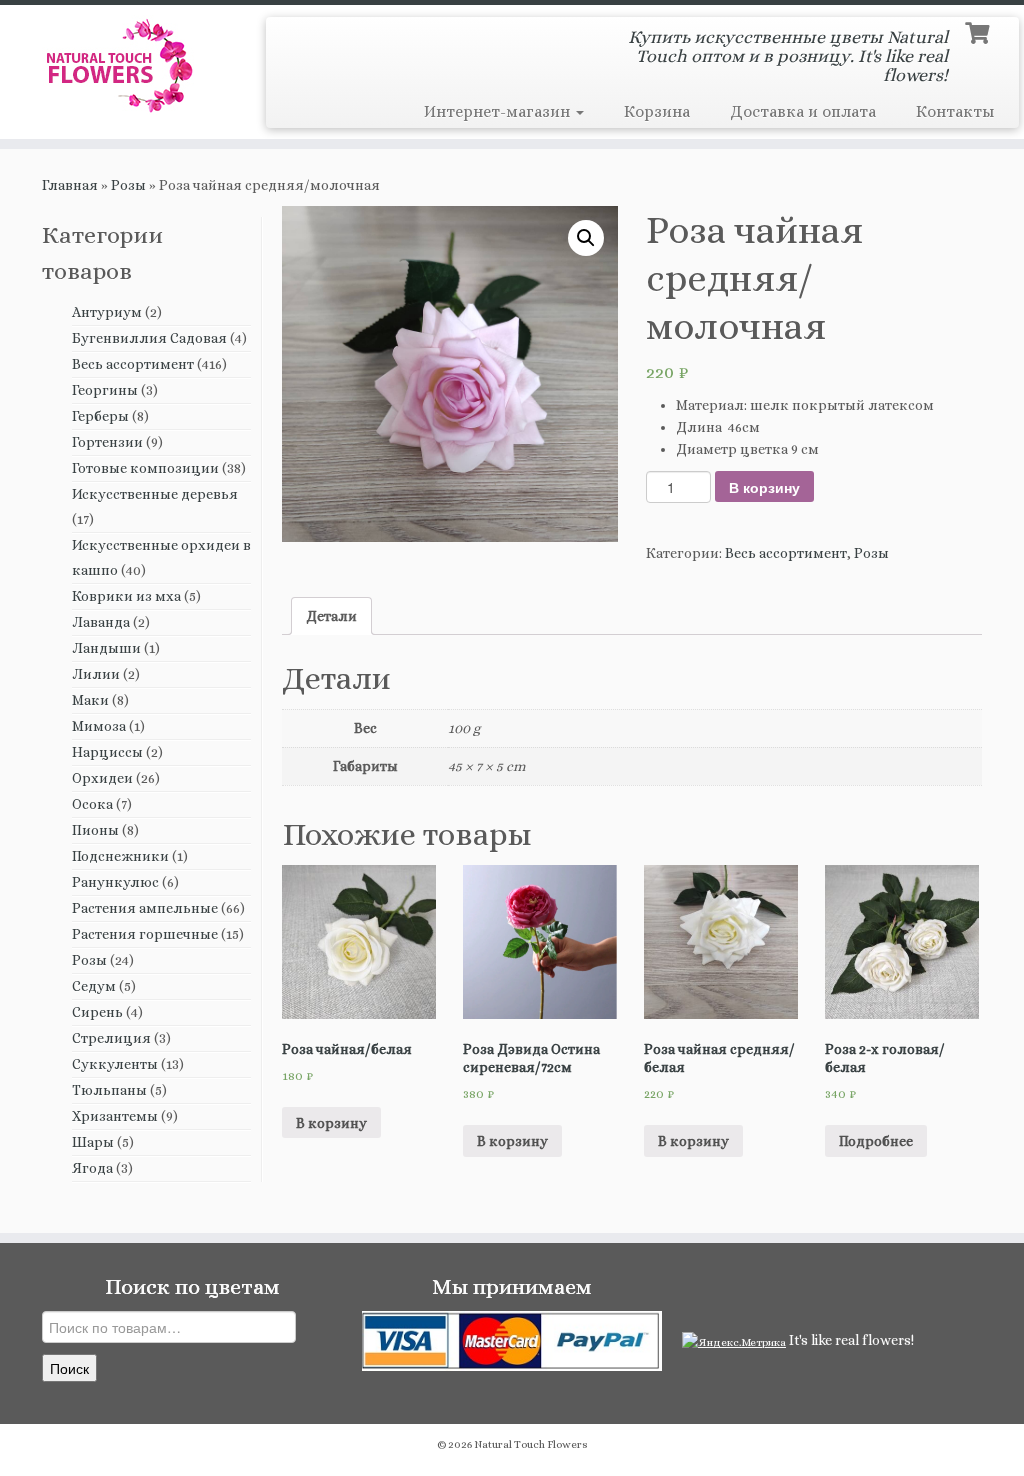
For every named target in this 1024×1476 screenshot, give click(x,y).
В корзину (764, 487)
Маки (90, 700)
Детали (331, 616)
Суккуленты (115, 1064)
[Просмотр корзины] (979, 31)
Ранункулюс (115, 882)
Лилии (96, 674)
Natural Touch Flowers (531, 1444)
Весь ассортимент (133, 364)
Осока (92, 804)
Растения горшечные (145, 934)
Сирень (97, 1012)
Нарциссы (107, 752)
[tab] (331, 616)
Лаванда (101, 622)
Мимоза (99, 726)
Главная (70, 185)
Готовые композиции (145, 468)
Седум (94, 986)
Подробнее (876, 1141)
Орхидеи (102, 778)
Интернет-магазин (499, 111)
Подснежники (120, 856)
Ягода (92, 1168)
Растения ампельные (145, 908)
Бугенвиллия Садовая (149, 338)
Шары (93, 1142)
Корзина (657, 111)
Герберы (100, 416)
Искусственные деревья (155, 494)
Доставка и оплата (803, 111)
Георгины (105, 390)
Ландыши (106, 648)
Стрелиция (111, 1038)
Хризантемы (115, 1116)
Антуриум (107, 312)
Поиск (69, 1368)
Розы (128, 185)
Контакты (955, 111)
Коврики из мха (126, 596)
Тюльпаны (109, 1090)
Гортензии (107, 442)
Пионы (95, 830)
